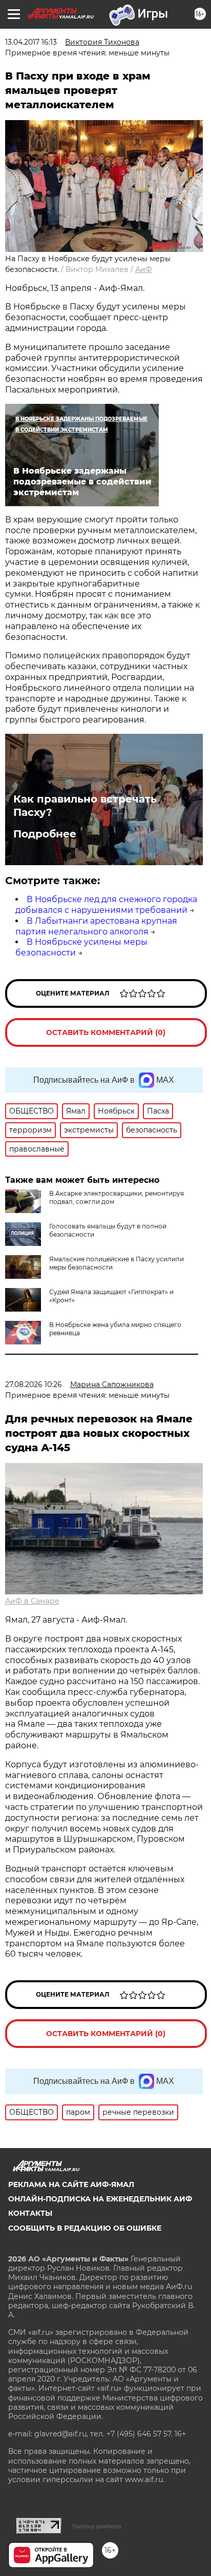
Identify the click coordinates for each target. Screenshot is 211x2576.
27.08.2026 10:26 (34, 1384)
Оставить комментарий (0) (106, 1032)
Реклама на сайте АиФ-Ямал (71, 2184)
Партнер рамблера (97, 2526)
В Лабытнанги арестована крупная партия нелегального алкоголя (96, 926)
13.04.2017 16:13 (31, 42)
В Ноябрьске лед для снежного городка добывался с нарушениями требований (106, 905)
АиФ (144, 269)
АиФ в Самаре (32, 1601)
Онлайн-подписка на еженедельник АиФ (100, 2199)
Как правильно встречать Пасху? (85, 806)
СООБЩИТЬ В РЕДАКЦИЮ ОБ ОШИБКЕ (85, 2228)
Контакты (30, 2213)
